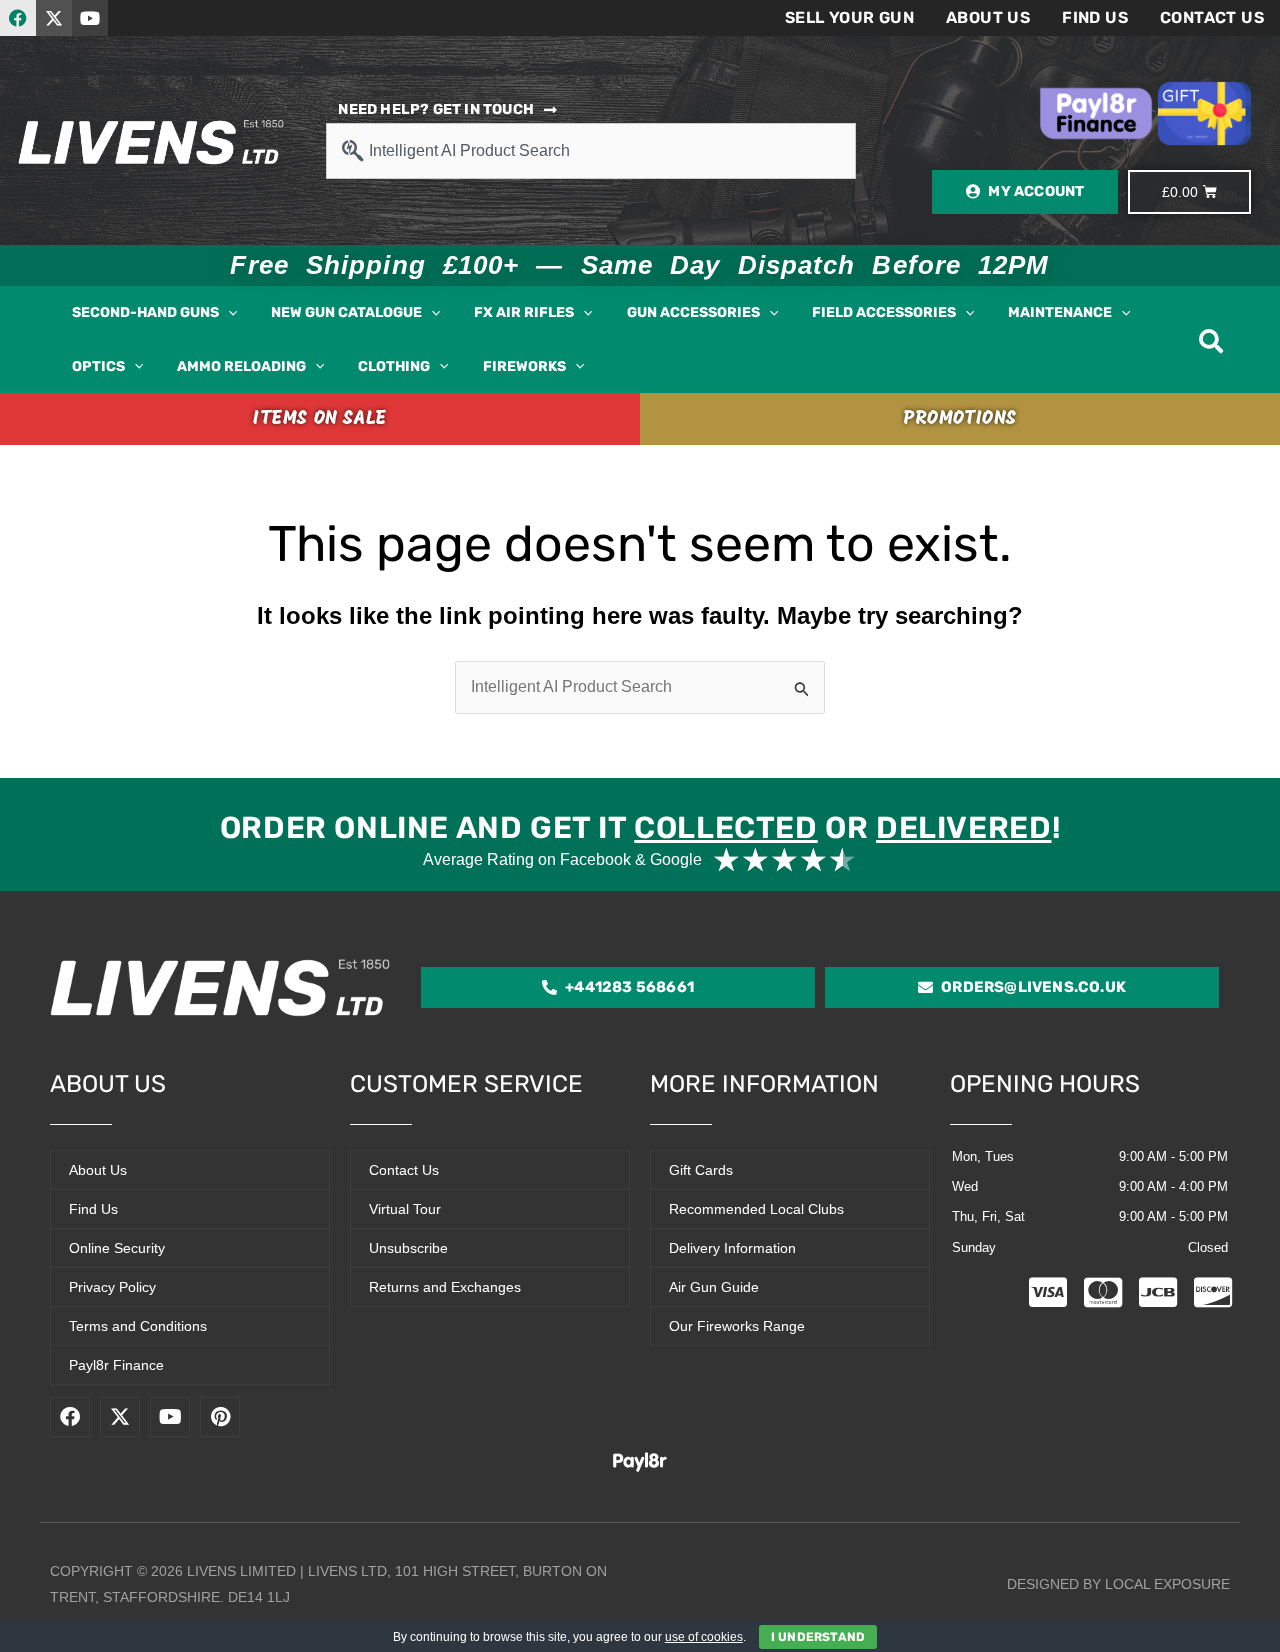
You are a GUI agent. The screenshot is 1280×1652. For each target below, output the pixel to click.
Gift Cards (701, 1170)
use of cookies (704, 1637)
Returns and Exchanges (445, 1287)
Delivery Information (732, 1248)
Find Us (1095, 17)
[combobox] (590, 151)
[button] (228, 313)
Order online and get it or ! (640, 828)
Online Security (117, 1248)
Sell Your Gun (849, 17)
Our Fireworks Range (737, 1326)
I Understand (818, 1637)
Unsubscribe (408, 1248)
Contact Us (1212, 17)
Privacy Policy (112, 1287)
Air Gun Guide (714, 1287)
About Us (988, 17)
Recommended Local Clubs (756, 1209)
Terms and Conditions (138, 1326)
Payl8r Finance (116, 1365)
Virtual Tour (405, 1209)
